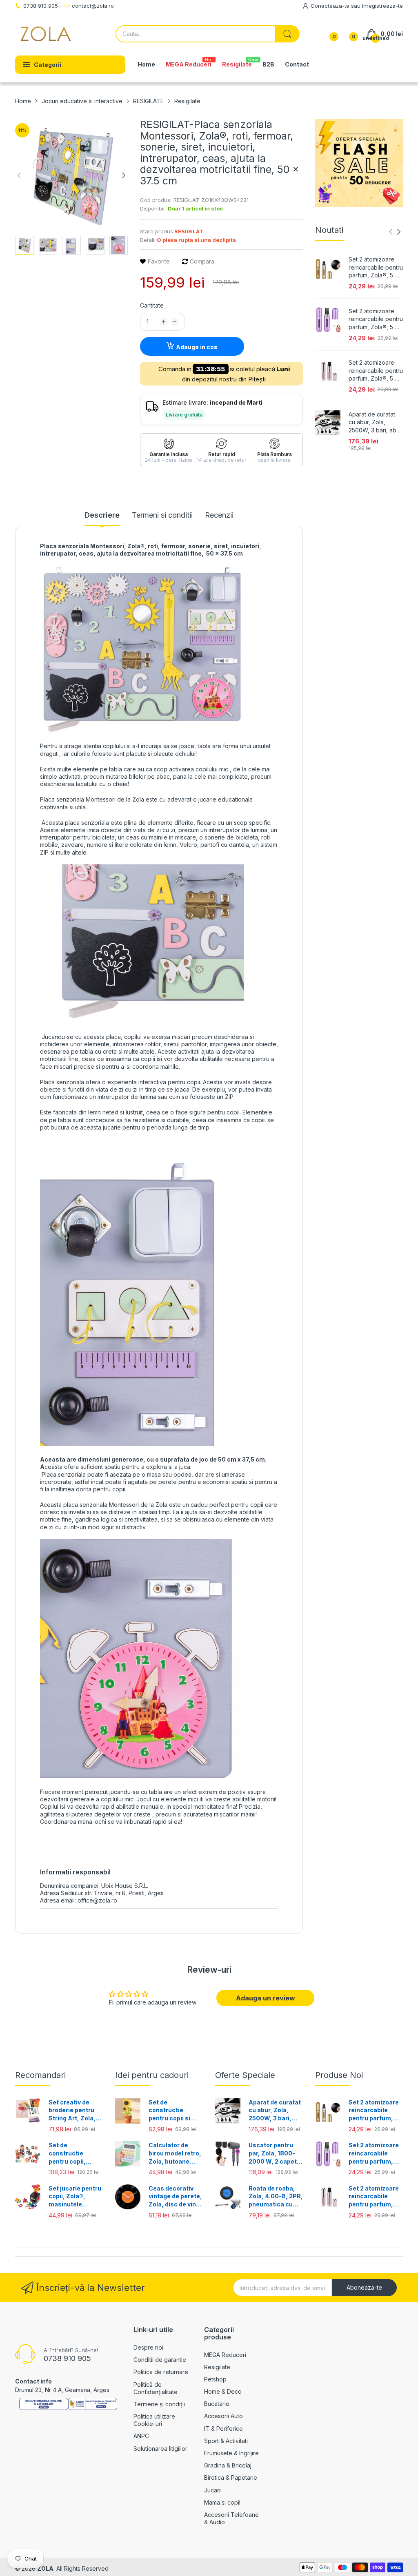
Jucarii (213, 2490)
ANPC (141, 2436)
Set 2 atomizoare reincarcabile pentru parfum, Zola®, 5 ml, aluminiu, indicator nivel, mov (376, 319)
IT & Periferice (223, 2429)
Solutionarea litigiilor (160, 2449)
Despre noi (148, 2347)
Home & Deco (223, 2391)
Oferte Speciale (245, 2075)
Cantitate (152, 305)
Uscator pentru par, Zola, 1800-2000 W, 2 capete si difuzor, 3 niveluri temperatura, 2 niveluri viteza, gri (275, 2153)
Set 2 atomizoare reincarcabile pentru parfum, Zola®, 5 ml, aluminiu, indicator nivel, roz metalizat (376, 371)
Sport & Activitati (226, 2441)
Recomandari (40, 2075)
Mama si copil (222, 2502)
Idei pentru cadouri (152, 2075)
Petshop (215, 2379)
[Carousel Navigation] (395, 232)
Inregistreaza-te (382, 6)
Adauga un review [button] (266, 1998)
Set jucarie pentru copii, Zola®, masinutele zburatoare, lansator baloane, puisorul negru (75, 2197)
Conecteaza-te (331, 6)
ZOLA (45, 2568)
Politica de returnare (161, 2372)
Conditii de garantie (160, 2360)
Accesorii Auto (223, 2416)
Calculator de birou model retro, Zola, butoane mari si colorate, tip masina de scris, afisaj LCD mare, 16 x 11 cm (175, 2153)
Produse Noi (339, 2075)
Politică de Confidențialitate (156, 2388)
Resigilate (217, 2367)
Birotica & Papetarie (231, 2477)
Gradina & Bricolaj (228, 2465)
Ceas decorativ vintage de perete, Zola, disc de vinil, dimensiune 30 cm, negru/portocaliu (175, 2197)
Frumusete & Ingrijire (231, 2453)
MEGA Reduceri (225, 2355)
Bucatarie (217, 2404)
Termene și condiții (159, 2404)
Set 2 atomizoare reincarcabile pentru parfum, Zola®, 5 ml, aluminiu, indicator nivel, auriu (376, 268)
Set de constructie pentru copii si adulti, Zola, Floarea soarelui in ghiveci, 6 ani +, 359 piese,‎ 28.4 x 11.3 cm (176, 2111)
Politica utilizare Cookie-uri (154, 2420)
